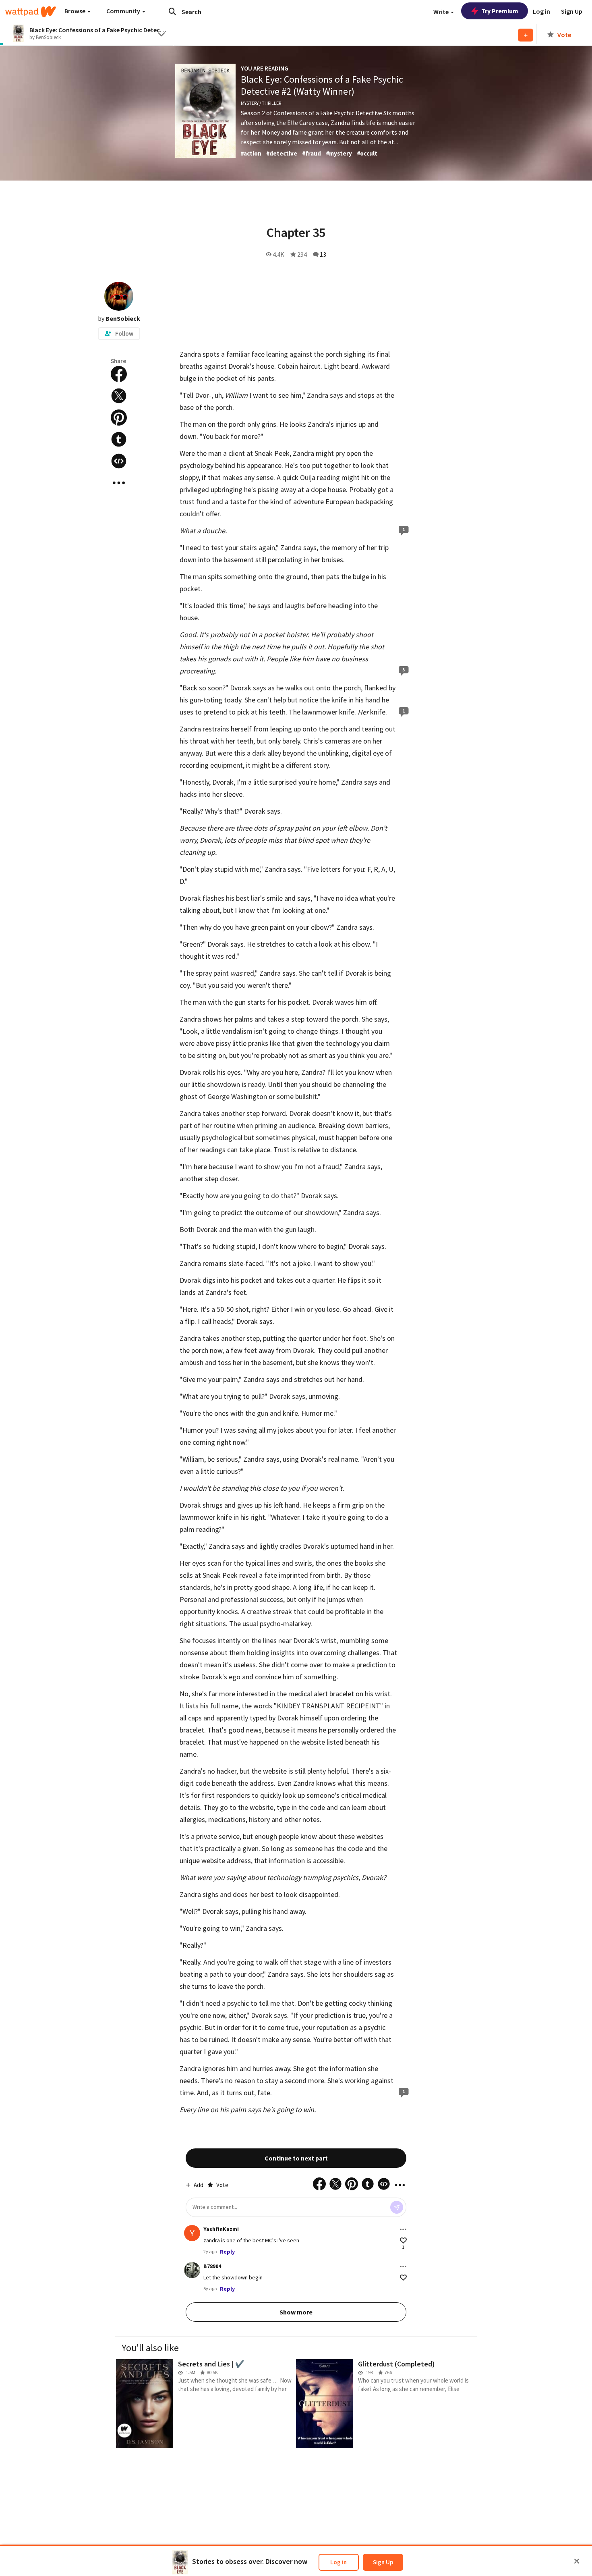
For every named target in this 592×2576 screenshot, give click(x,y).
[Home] (31, 12)
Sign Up (383, 2562)
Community (124, 11)
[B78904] (192, 2270)
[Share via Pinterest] (119, 418)
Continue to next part (296, 2158)
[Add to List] (526, 35)
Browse (76, 11)
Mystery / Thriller (261, 103)
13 (323, 254)
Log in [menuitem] (541, 11)
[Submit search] (172, 11)
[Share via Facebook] (119, 374)
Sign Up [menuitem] (572, 11)
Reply (227, 2252)
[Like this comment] (403, 2240)
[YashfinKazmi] (192, 2233)
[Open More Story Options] (119, 483)
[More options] (403, 2229)
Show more (296, 2312)
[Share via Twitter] (119, 396)
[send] (397, 2207)
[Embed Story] (119, 461)
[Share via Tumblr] (119, 439)
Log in (338, 2562)
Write (442, 12)
